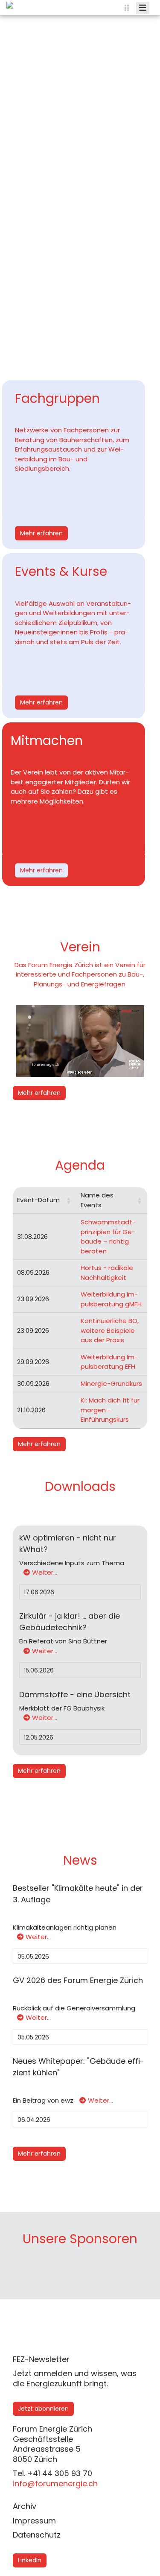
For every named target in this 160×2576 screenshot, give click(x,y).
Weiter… (45, 1572)
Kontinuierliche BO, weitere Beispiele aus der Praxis (110, 1330)
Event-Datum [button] (38, 1200)
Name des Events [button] (97, 1200)
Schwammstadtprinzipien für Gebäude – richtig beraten (108, 1237)
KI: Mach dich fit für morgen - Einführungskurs (110, 1410)
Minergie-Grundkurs (111, 1383)
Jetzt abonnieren (43, 2409)
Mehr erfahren (41, 533)
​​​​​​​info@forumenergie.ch (55, 2484)
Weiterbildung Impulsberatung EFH (109, 1362)
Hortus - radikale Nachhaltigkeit (107, 1273)
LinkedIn (30, 2560)
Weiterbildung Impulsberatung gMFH (111, 1299)
